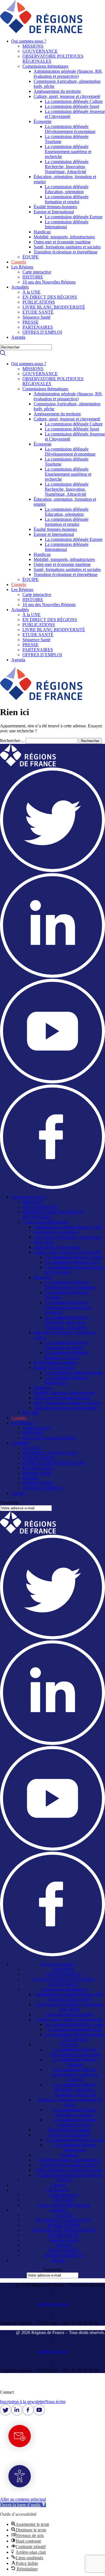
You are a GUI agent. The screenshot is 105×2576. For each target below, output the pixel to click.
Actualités (20, 287)
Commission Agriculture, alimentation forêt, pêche (69, 2007)
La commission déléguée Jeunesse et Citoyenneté (75, 2037)
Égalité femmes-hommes (55, 207)
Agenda (18, 337)
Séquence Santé (36, 317)
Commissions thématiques (45, 66)
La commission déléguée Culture (74, 101)
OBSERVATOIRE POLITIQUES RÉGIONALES (64, 1982)
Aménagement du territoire (57, 91)
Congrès (19, 262)
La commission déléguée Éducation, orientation (67, 189)
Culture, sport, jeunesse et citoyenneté (67, 96)
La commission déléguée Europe (74, 217)
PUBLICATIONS (39, 302)
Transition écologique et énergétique (66, 252)
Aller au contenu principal (23, 2499)
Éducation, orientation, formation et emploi (69, 2102)
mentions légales (53, 2304)
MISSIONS (33, 46)
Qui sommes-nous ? (29, 41)
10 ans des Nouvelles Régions (49, 282)
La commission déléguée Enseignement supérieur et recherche (68, 152)
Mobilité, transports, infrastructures (64, 237)
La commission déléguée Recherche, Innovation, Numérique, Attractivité (67, 167)
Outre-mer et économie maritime (62, 242)
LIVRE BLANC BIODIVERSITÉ (54, 307)
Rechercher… (12, 741)
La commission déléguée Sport (72, 106)
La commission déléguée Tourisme (75, 2062)
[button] (58, 41)
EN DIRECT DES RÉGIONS (50, 297)
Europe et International (54, 212)
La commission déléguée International (67, 224)
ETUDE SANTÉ (38, 312)
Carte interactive (37, 272)
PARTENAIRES (38, 327)
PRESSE (31, 322)
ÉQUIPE (31, 257)
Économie (43, 121)
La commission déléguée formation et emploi (67, 199)
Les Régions (22, 267)
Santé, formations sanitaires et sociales (67, 247)
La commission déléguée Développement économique (70, 129)
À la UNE (32, 292)
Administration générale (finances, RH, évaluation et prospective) (68, 74)
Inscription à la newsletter (23, 2402)
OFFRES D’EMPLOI (42, 332)
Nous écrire (55, 2402)
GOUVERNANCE (40, 51)
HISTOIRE (33, 277)
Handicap (42, 232)
